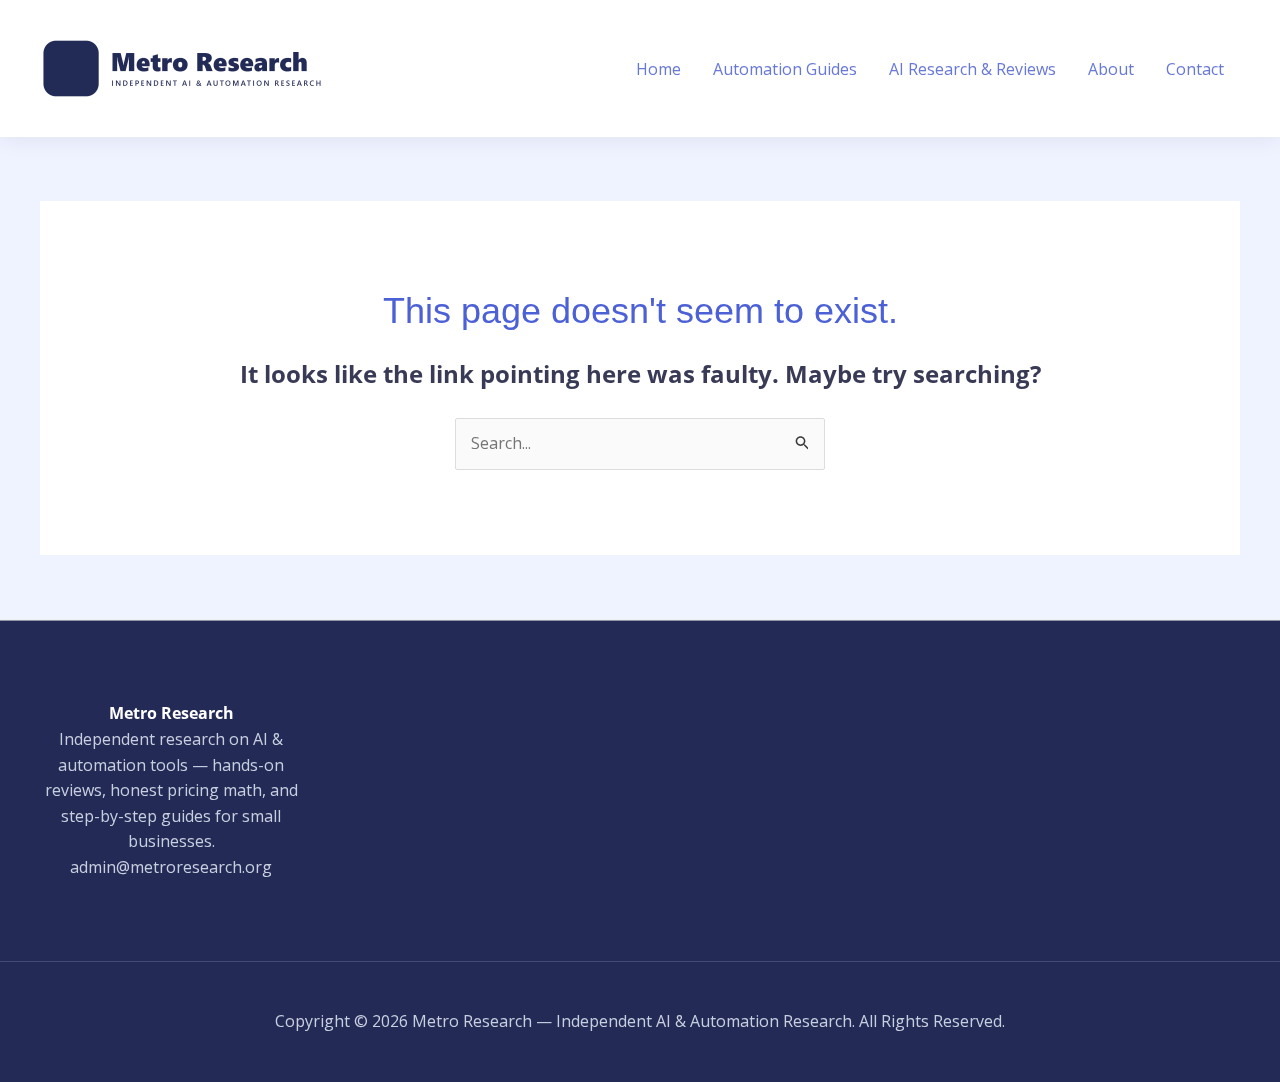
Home (658, 69)
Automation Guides (785, 69)
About (1111, 69)
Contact (1195, 69)
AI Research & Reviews (972, 69)
